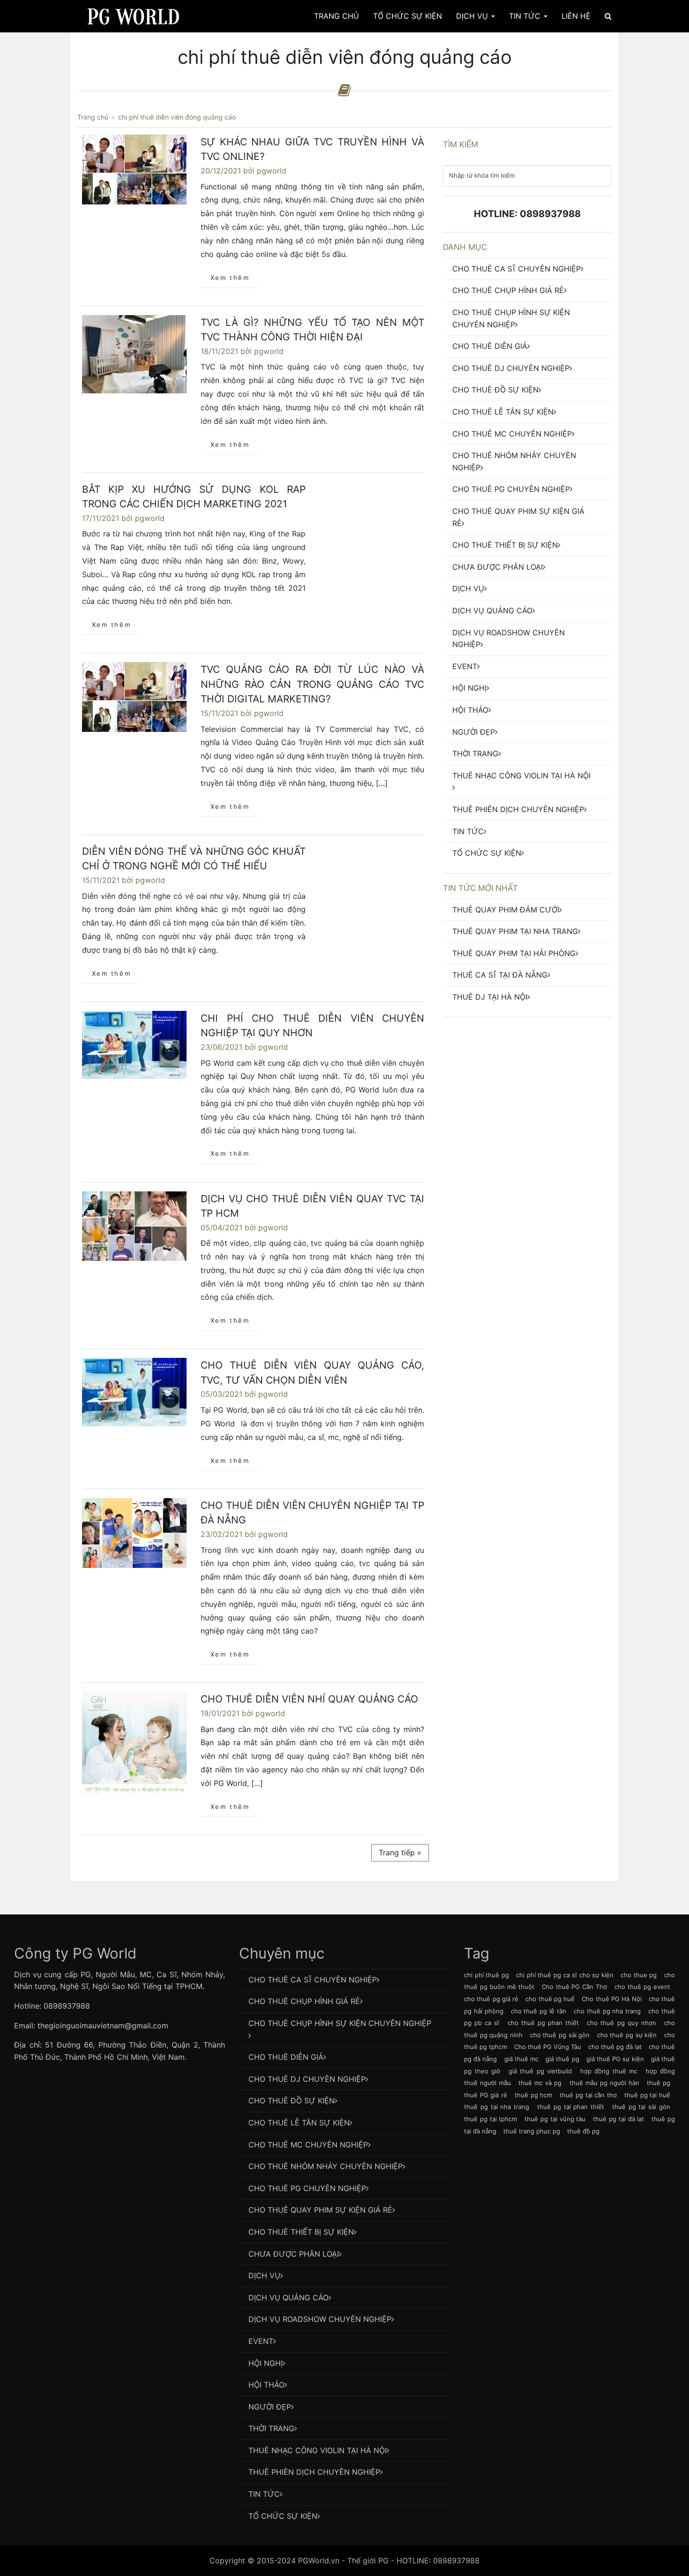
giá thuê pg (562, 2059)
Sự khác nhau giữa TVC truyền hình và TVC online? (312, 149)
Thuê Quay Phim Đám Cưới (506, 910)
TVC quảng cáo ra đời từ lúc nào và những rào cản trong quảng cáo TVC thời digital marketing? (312, 684)
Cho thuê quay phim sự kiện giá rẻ (518, 517)
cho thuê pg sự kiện (627, 2035)
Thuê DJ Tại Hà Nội (490, 997)
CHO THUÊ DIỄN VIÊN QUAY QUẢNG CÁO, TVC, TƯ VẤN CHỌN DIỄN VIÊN (312, 1373)
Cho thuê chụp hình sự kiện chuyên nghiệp (511, 318)
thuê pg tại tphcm (491, 2119)
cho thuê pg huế (550, 1999)
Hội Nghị (469, 688)
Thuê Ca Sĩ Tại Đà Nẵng (500, 975)
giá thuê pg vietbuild (540, 2071)
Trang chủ (337, 16)
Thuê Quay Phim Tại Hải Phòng (514, 953)
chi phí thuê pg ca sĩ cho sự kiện (565, 1975)
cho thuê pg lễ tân (539, 2011)
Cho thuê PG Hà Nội (611, 1999)
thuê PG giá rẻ (486, 2095)
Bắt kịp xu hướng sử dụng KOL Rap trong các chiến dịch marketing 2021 (194, 497)
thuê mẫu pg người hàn (604, 2083)
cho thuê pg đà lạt (615, 2047)
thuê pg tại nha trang (497, 2107)
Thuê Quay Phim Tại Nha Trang (515, 931)
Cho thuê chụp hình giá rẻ (508, 290)
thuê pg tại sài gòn (641, 2107)
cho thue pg (639, 1975)
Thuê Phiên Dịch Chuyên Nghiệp (518, 809)
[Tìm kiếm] (608, 16)
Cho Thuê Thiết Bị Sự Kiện (505, 545)
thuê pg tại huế (647, 2095)
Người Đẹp (474, 732)
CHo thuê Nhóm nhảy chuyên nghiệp (514, 461)
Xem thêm (230, 278)
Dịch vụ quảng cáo (492, 610)
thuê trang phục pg (532, 2131)
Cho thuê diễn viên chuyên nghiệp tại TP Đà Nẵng (312, 1513)
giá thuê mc (521, 2059)
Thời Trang (475, 753)
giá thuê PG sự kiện (615, 2059)
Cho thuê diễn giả (490, 346)
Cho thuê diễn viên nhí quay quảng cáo (309, 1699)
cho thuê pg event (642, 1987)
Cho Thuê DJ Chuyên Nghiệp (511, 368)
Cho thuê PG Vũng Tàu (548, 2047)
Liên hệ (576, 16)
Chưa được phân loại (498, 567)
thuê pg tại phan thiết (571, 2107)
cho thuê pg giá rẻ (491, 1999)
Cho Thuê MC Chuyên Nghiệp (512, 434)
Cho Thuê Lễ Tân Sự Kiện (503, 412)
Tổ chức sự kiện (487, 853)
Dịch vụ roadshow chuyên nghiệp (509, 639)
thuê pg (659, 2083)
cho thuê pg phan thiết (543, 2023)
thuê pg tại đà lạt (618, 2119)
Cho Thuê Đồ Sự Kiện (495, 390)
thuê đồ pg (583, 2131)
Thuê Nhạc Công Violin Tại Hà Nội (521, 776)
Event (465, 666)
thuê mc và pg (540, 2083)
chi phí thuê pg (487, 1975)
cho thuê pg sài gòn (560, 2035)
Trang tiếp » (400, 1853)
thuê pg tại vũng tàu (555, 2119)
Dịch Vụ (473, 16)
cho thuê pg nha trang (607, 2011)
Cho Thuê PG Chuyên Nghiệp (511, 489)
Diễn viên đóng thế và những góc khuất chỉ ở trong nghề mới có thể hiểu (194, 859)
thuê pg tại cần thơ (588, 2095)
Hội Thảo (470, 710)
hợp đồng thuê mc (609, 2071)
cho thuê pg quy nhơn (622, 2023)
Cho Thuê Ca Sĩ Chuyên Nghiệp (517, 269)
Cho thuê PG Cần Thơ (575, 1987)
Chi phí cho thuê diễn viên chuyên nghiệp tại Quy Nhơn (312, 1026)
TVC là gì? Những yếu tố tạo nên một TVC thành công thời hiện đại (312, 330)
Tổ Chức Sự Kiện (408, 16)
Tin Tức (526, 16)
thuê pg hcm (533, 2095)
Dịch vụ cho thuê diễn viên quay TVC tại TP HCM (312, 1206)
